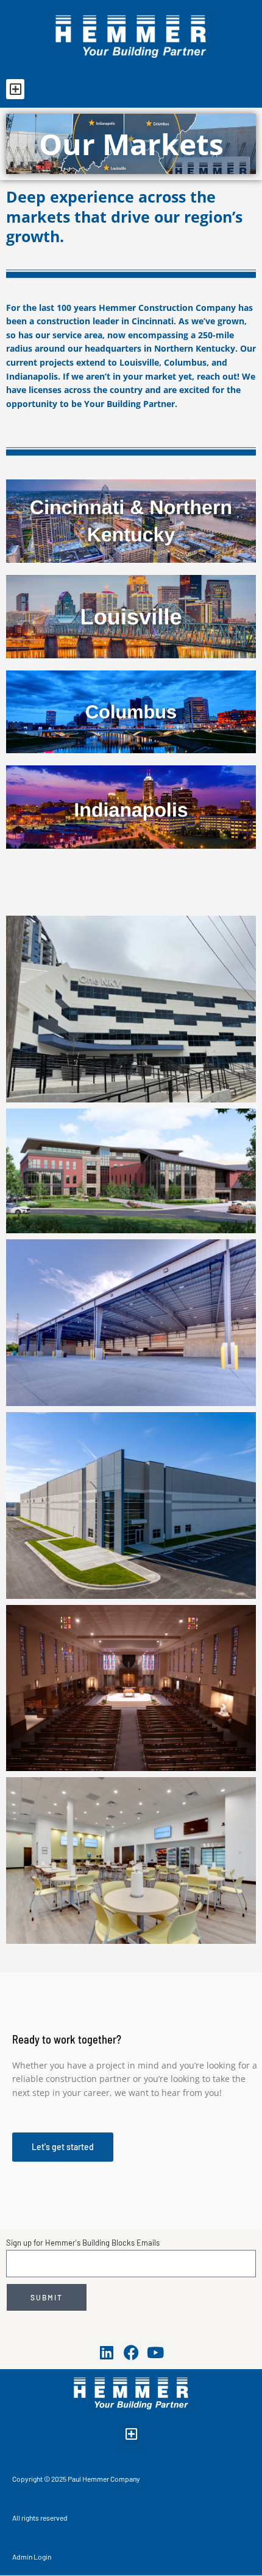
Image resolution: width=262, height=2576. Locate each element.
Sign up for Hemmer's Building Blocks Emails (83, 2243)
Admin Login (32, 2557)
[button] (15, 89)
